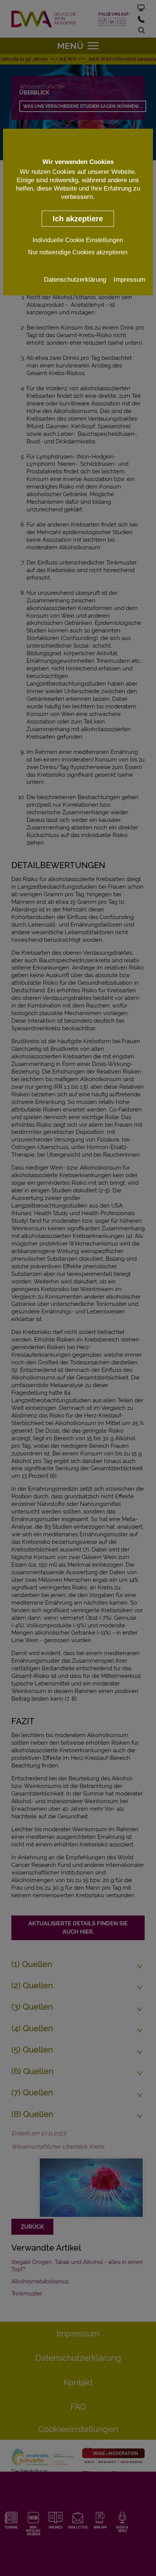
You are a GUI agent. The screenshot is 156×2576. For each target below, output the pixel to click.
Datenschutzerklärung (75, 279)
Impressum (129, 279)
